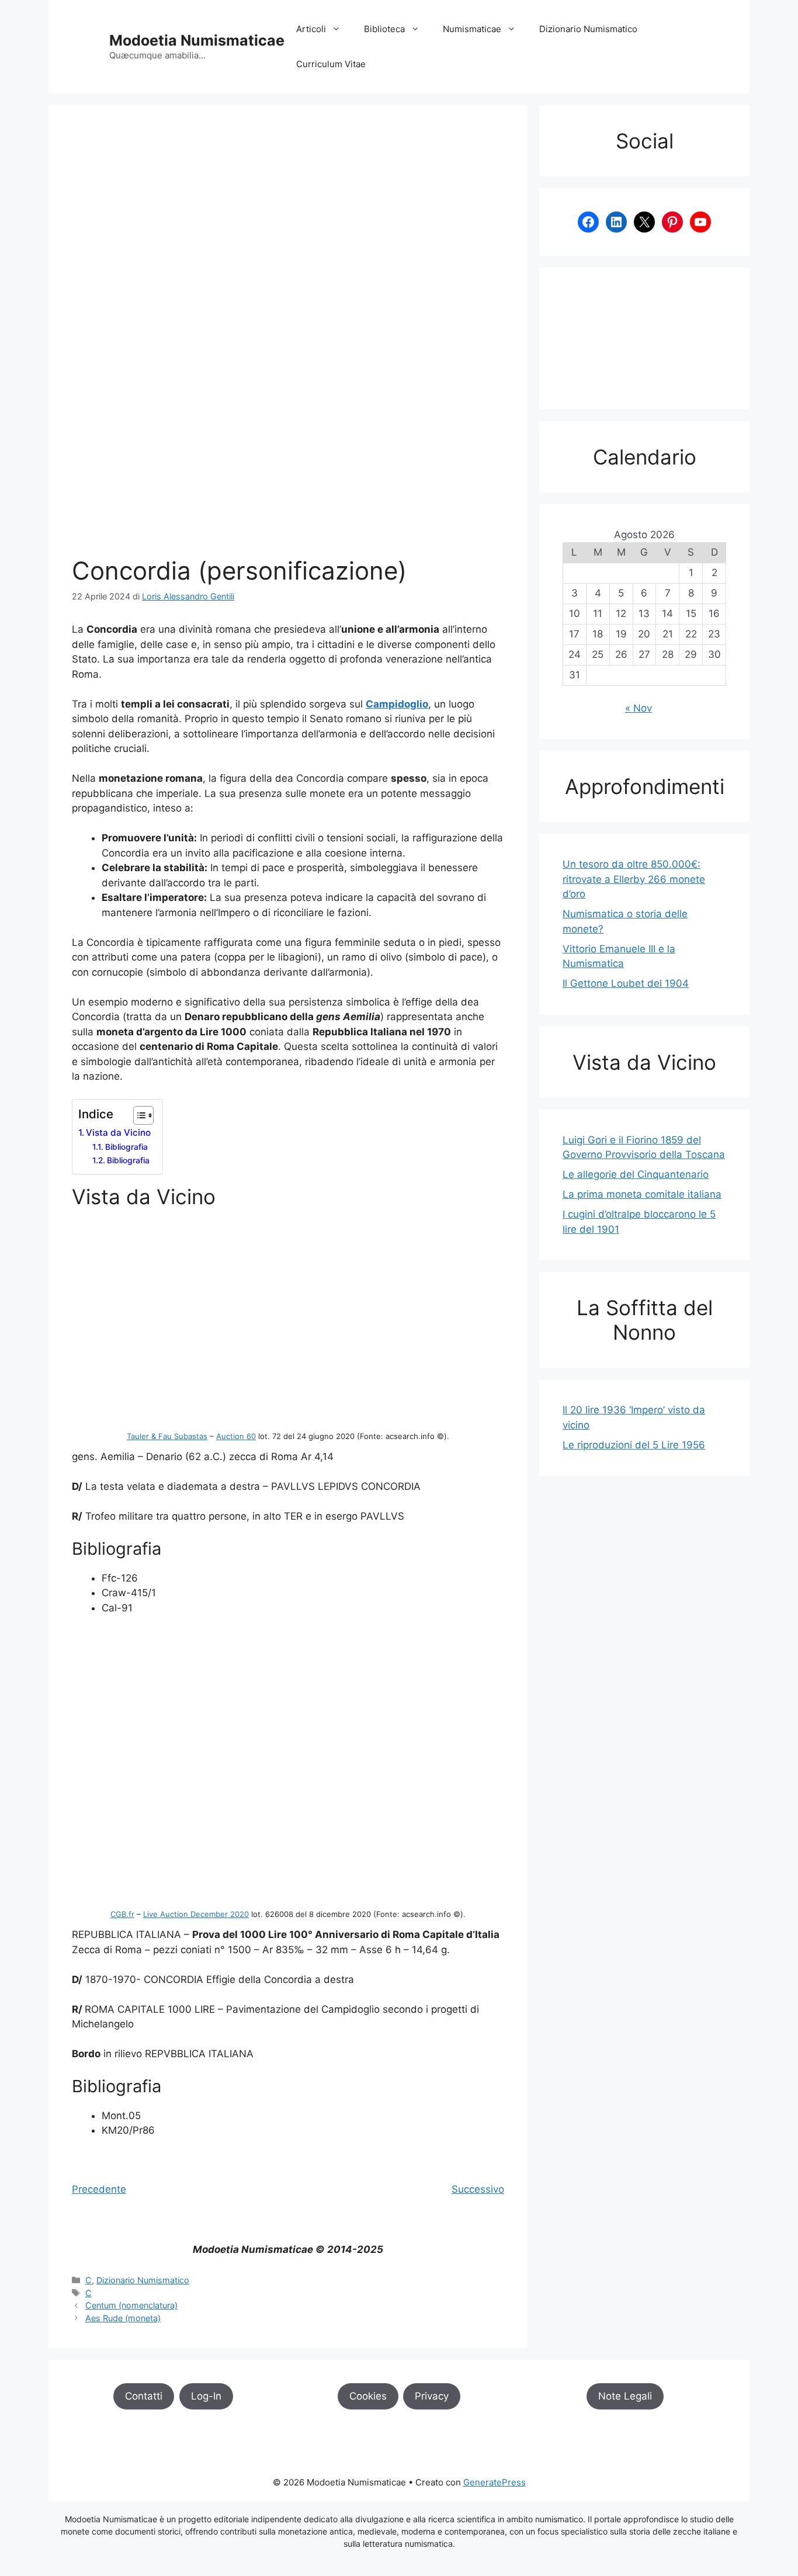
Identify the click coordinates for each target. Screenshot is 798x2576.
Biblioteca (384, 29)
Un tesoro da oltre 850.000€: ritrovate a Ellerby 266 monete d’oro (634, 879)
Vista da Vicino (118, 1133)
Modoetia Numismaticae (197, 40)
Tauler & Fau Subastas (167, 1436)
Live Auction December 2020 (196, 1914)
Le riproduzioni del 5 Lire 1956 (634, 1445)
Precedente (99, 2189)
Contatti (144, 2396)
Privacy (432, 2396)
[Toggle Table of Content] (138, 1115)
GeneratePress (495, 2482)
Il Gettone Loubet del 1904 (626, 983)
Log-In (206, 2396)
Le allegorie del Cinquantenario (636, 1174)
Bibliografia (126, 1147)
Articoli (311, 29)
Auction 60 (236, 1436)
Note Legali (625, 2396)
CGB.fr (122, 1914)
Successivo (478, 2189)
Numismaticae (472, 29)
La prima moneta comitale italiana (642, 1194)
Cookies (368, 2396)
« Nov (639, 708)
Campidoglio (397, 704)
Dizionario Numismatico (588, 29)
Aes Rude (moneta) (123, 2318)
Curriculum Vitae (331, 64)
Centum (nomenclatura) (131, 2305)
